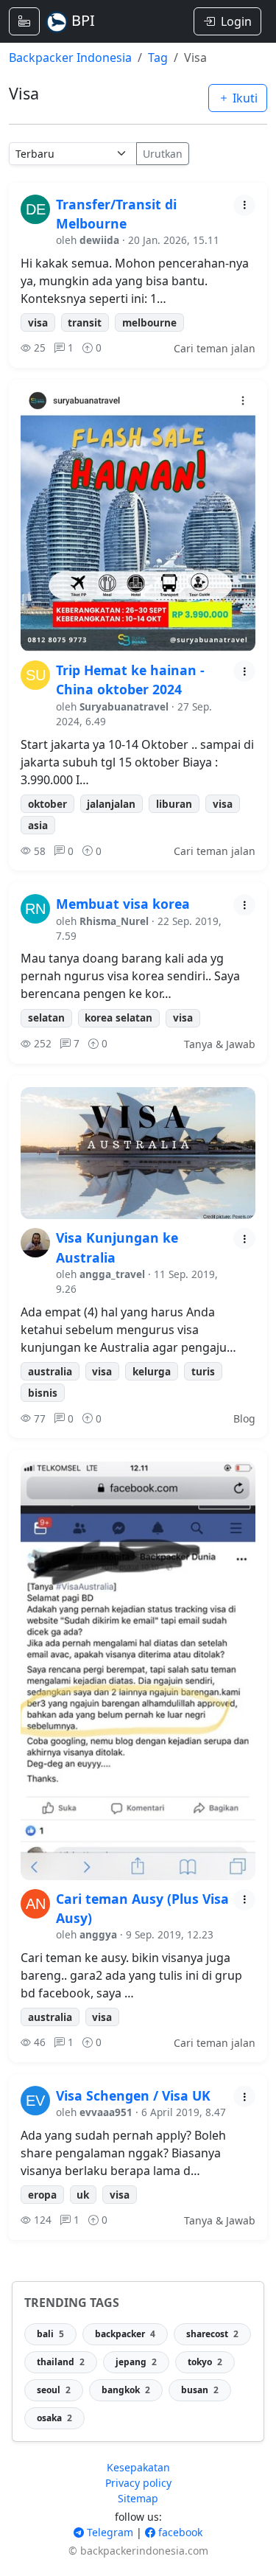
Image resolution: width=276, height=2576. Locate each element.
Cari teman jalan (215, 348)
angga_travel (112, 1274)
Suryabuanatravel (124, 706)
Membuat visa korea (123, 904)
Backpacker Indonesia (70, 57)
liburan (174, 804)
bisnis (43, 1393)
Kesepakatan (138, 2467)
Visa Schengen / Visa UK (133, 2095)
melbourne (149, 322)
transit (85, 322)
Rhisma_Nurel (114, 921)
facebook (179, 2532)
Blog (244, 1418)
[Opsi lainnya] (244, 205)
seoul (54, 2390)
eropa (42, 2195)
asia (38, 825)
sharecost (212, 2334)
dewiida (99, 240)
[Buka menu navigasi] (24, 21)
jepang (136, 2362)
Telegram (109, 2532)
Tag (158, 57)
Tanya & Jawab (220, 1044)
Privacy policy (138, 2483)
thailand (61, 2362)
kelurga (152, 1371)
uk (83, 2195)
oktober (47, 804)
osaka (54, 2418)
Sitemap (138, 2498)
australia (50, 1371)
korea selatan (118, 1018)
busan (200, 2390)
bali (50, 2334)
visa (38, 322)
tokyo (205, 2362)
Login (236, 21)
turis (203, 1371)
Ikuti (244, 98)
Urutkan (163, 154)
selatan (46, 1018)
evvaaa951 (106, 2112)
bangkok (126, 2390)
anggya (98, 1934)
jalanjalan (111, 804)
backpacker (125, 2334)
